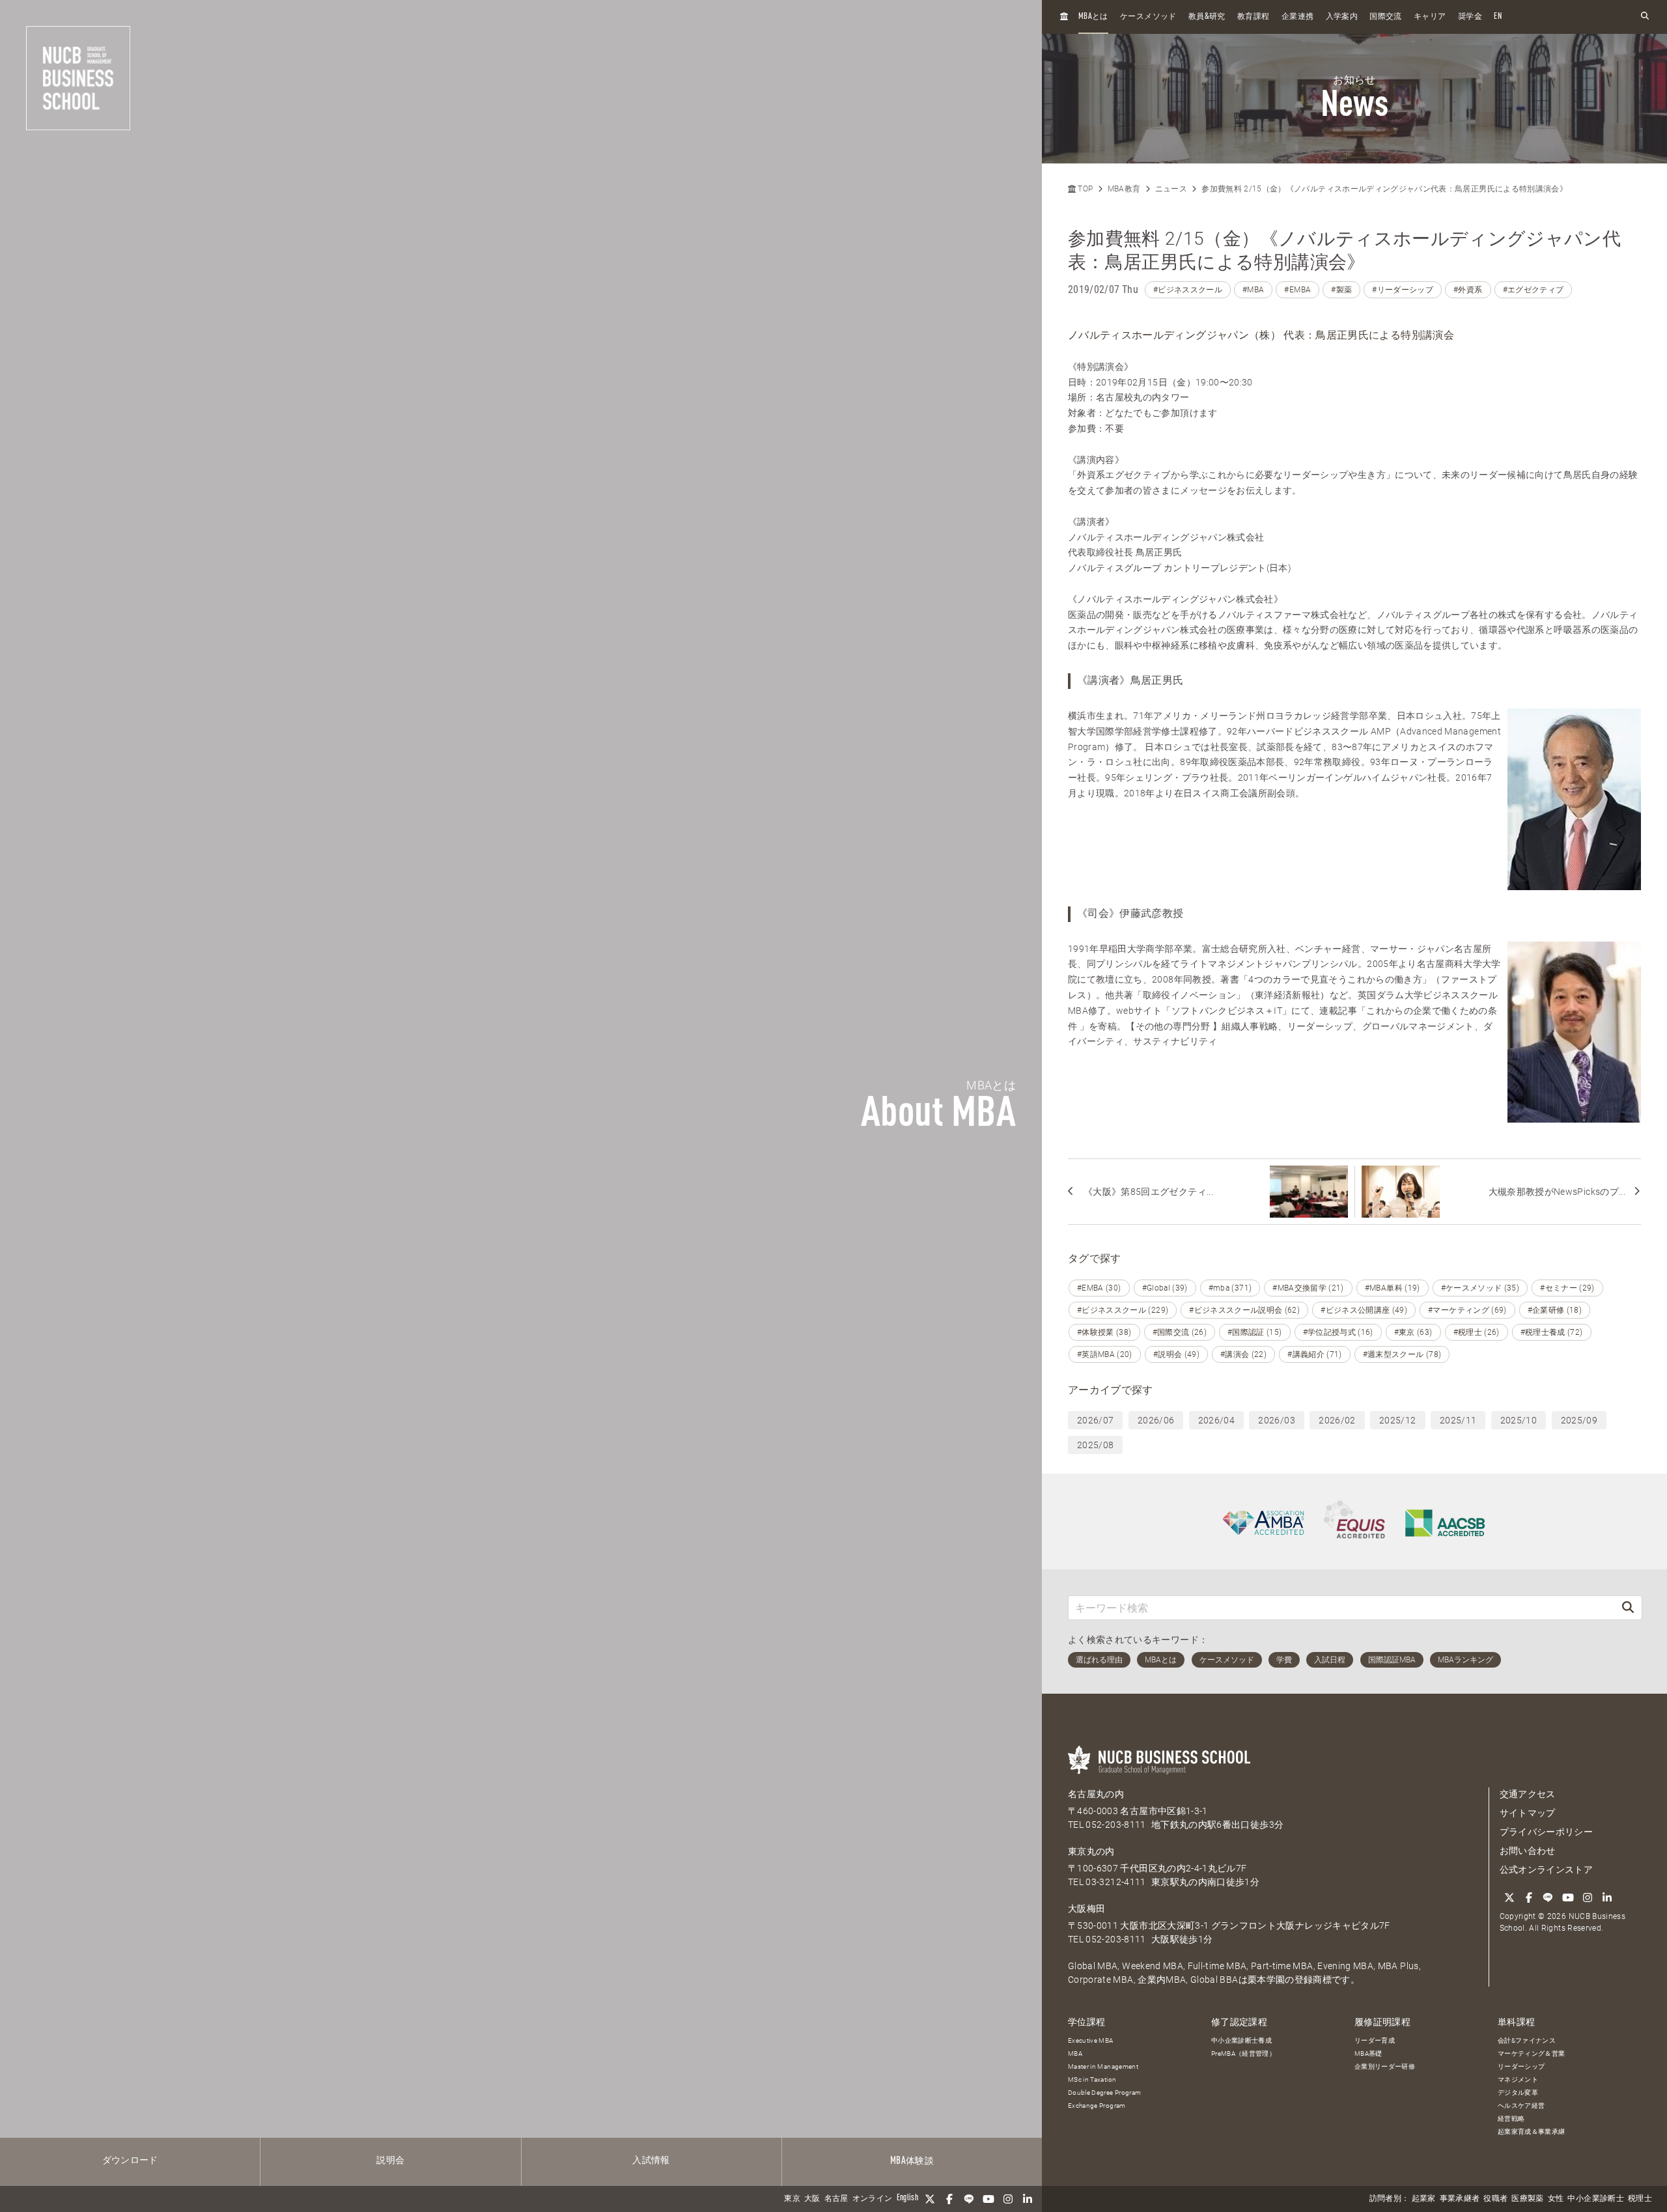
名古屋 (836, 2199)
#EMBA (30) (1099, 1288)
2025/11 (1458, 1420)
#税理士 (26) (1477, 1332)
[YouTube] (988, 2199)
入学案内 (1342, 17)
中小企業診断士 (1595, 2199)
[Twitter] (930, 2199)
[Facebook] (949, 2199)
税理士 (1640, 2199)
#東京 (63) (1413, 1332)
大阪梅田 (1086, 1909)
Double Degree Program (1104, 2093)
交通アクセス (1528, 1794)
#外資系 (1468, 290)
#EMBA (1297, 290)
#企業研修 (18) (1555, 1310)
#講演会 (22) (1243, 1354)
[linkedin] (1028, 2199)
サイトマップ (1528, 1813)
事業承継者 (1460, 2199)
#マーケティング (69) (1467, 1310)
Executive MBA (1091, 2040)
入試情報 (651, 2161)
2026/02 (1337, 1420)
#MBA (1253, 290)
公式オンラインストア (1547, 1869)
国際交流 (1385, 17)
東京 (792, 2199)
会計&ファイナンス (1527, 2040)
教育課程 (1253, 17)
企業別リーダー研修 (1385, 2066)
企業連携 (1297, 17)
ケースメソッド (1148, 17)
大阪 (812, 2199)
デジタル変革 (1518, 2093)
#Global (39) (1165, 1288)
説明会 (390, 2161)
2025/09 (1579, 1420)
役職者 (1495, 2199)
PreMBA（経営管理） (1243, 2053)
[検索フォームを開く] (1645, 17)
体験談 (912, 2161)
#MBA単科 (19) (1393, 1288)
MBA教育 (1124, 189)
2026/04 (1216, 1420)
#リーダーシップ (1403, 290)
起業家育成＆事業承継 (1532, 2132)
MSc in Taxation (1092, 2079)
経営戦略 (1511, 2119)
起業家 (1424, 2199)
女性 (1556, 2199)
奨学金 (1470, 17)
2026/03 (1276, 1420)
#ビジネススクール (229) (1123, 1310)
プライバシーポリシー (1547, 1832)
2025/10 (1519, 1420)
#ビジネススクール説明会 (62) (1244, 1310)
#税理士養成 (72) (1552, 1332)
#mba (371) (1230, 1288)
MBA (1075, 2053)
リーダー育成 (1375, 2040)
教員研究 (1207, 17)
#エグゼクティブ (1534, 290)
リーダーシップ (1521, 2066)
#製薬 (1341, 290)
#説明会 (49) (1176, 1354)
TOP (1084, 189)
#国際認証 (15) (1255, 1332)
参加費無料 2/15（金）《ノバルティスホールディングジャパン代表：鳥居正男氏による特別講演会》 (1384, 189)
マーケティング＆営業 (1532, 2053)
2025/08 (1095, 1445)
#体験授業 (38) (1104, 1332)
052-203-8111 (1115, 1825)
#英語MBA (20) (1105, 1354)
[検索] (1628, 1607)
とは (1093, 17)
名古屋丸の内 (1096, 1794)
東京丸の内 (1091, 1851)
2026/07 (1095, 1420)
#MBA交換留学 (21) (1308, 1288)
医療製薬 (1527, 2199)
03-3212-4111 (1115, 1882)
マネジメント (1518, 2079)
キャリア (1430, 17)
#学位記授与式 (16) (1338, 1332)
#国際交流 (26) (1180, 1332)
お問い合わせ (1528, 1851)
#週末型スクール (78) (1402, 1354)
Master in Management (1103, 2066)
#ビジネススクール (1188, 290)
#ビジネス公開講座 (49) (1364, 1310)
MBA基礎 (1368, 2053)
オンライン (873, 2199)
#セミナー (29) (1567, 1288)
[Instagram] (1008, 2199)
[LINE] (969, 2199)
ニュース (1171, 189)
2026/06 (1156, 1420)
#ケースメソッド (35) (1480, 1288)
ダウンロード (130, 2161)
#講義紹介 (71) (1315, 1354)
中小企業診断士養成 (1241, 2040)
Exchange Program (1097, 2106)
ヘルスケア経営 (1521, 2106)
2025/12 (1397, 1420)
